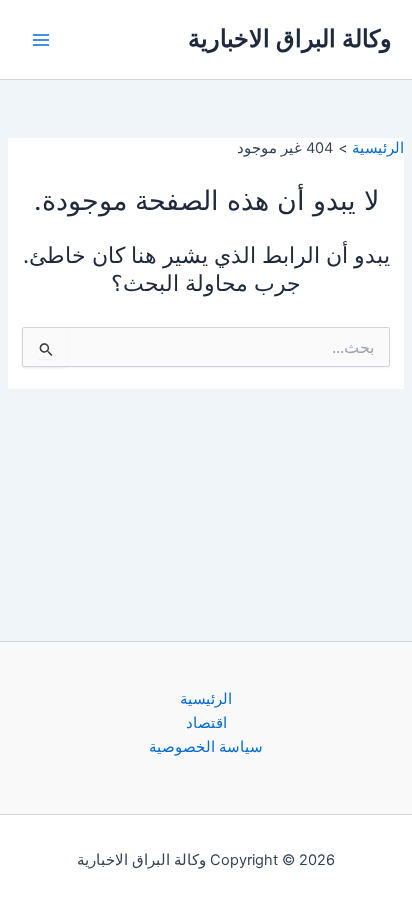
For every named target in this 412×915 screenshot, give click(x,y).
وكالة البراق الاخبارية (290, 38)
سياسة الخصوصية (206, 747)
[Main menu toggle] (41, 40)
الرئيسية (206, 699)
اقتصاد (206, 723)
